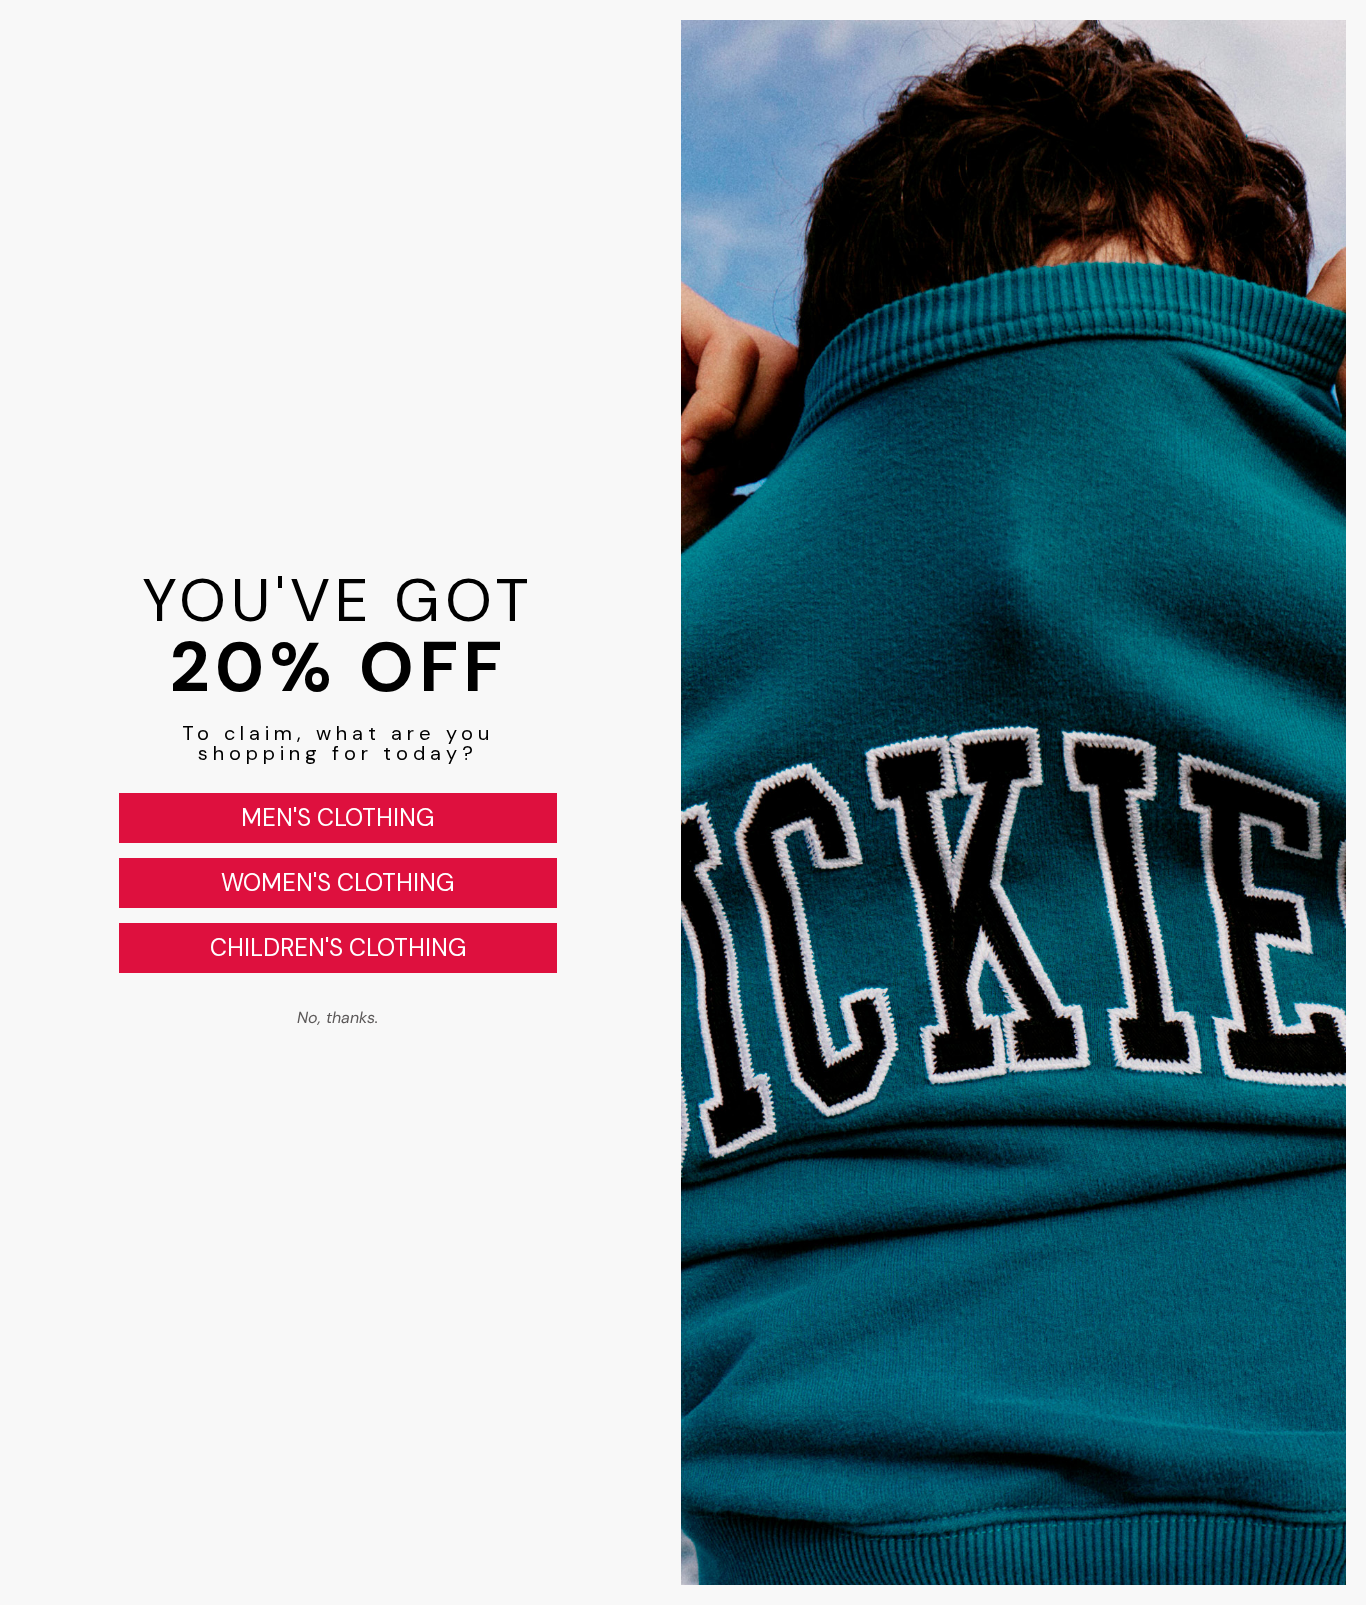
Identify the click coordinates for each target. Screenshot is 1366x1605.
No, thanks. (337, 1017)
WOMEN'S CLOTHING (337, 882)
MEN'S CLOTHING (337, 817)
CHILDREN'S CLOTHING (338, 947)
